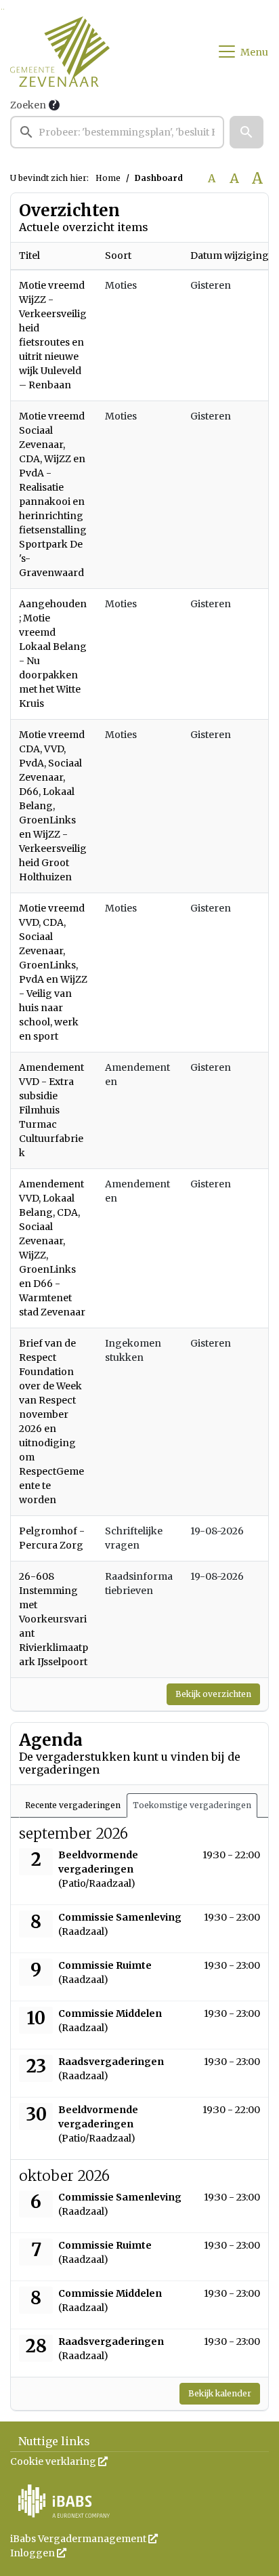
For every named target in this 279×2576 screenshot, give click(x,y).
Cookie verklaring (59, 2461)
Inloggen (38, 2553)
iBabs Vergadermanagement (84, 2539)
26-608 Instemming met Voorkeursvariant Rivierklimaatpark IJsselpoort (53, 1619)
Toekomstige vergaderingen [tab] (192, 1805)
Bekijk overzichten (213, 1694)
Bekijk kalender (220, 2393)
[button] (246, 132)
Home (108, 178)
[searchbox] (117, 132)
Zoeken (28, 105)
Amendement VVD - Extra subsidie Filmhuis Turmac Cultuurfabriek (51, 1110)
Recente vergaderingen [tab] (73, 1805)
